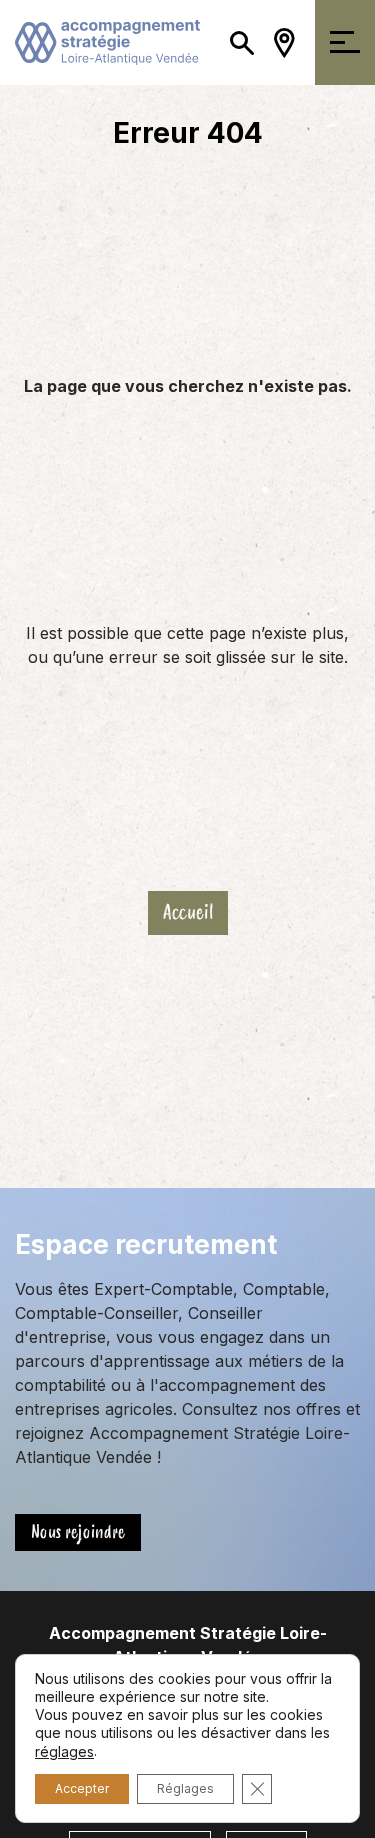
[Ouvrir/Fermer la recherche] (242, 42)
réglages (64, 1751)
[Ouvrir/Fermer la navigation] (345, 42)
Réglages (185, 1788)
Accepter (82, 1788)
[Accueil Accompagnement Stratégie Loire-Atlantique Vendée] (107, 41)
